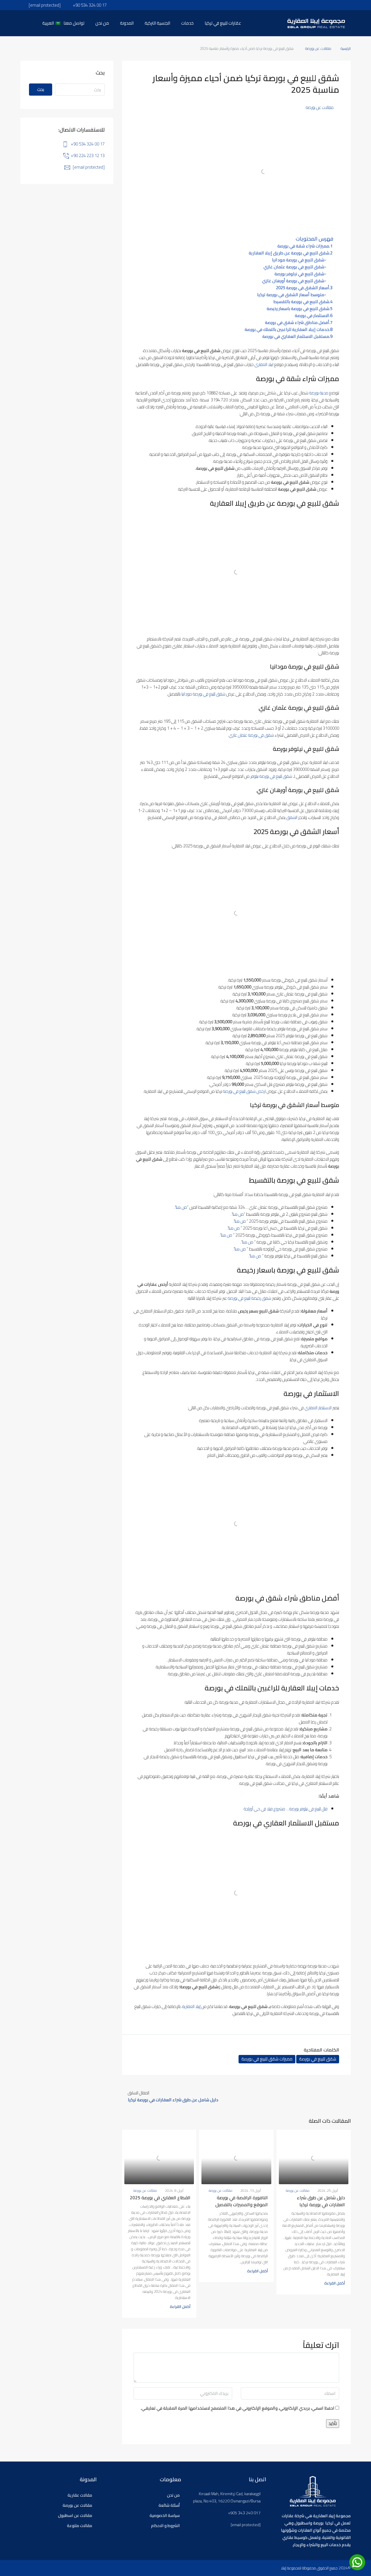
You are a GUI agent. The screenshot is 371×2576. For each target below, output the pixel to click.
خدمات (187, 23)
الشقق (292, 817)
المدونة (127, 23)
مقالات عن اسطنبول (75, 2515)
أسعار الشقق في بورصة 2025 (303, 288)
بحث (41, 89)
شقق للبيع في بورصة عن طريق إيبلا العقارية (289, 253)
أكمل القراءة (335, 2283)
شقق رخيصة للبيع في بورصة (250, 1298)
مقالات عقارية (80, 2495)
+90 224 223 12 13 (88, 155)
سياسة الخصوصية (165, 2515)
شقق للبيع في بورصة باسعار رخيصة (298, 309)
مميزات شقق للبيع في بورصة (267, 2059)
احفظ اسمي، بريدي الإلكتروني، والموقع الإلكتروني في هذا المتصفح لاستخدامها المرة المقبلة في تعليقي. (238, 2408)
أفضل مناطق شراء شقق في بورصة (297, 323)
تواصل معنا (74, 23)
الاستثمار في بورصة (312, 316)
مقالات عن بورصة (318, 48)
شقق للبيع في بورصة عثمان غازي (294, 267)
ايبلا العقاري (264, 364)
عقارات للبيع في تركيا (223, 23)
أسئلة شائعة (169, 2505)
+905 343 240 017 (244, 2513)
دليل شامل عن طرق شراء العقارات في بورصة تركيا (321, 2201)
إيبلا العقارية (191, 2006)
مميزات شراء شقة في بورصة (303, 246)
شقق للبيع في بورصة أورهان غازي (293, 281)
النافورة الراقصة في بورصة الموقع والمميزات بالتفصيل (242, 2201)
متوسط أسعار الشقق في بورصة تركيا (291, 295)
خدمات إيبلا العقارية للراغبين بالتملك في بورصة (287, 329)
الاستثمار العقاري (318, 1408)
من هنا (181, 1207)
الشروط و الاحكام (165, 2526)
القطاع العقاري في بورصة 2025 (160, 2198)
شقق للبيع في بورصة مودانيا (298, 260)
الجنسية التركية (157, 23)
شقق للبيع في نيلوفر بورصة (299, 274)
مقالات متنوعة (80, 2526)
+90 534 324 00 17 (88, 144)
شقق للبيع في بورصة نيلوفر (271, 776)
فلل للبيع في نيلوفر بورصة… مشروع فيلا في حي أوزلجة (286, 1809)
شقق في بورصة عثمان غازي (251, 735)
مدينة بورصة (319, 393)
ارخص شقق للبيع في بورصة (244, 1091)
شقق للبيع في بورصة (318, 2059)
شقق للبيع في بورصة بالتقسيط (301, 302)
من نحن (102, 23)
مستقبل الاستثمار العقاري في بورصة (296, 336)
